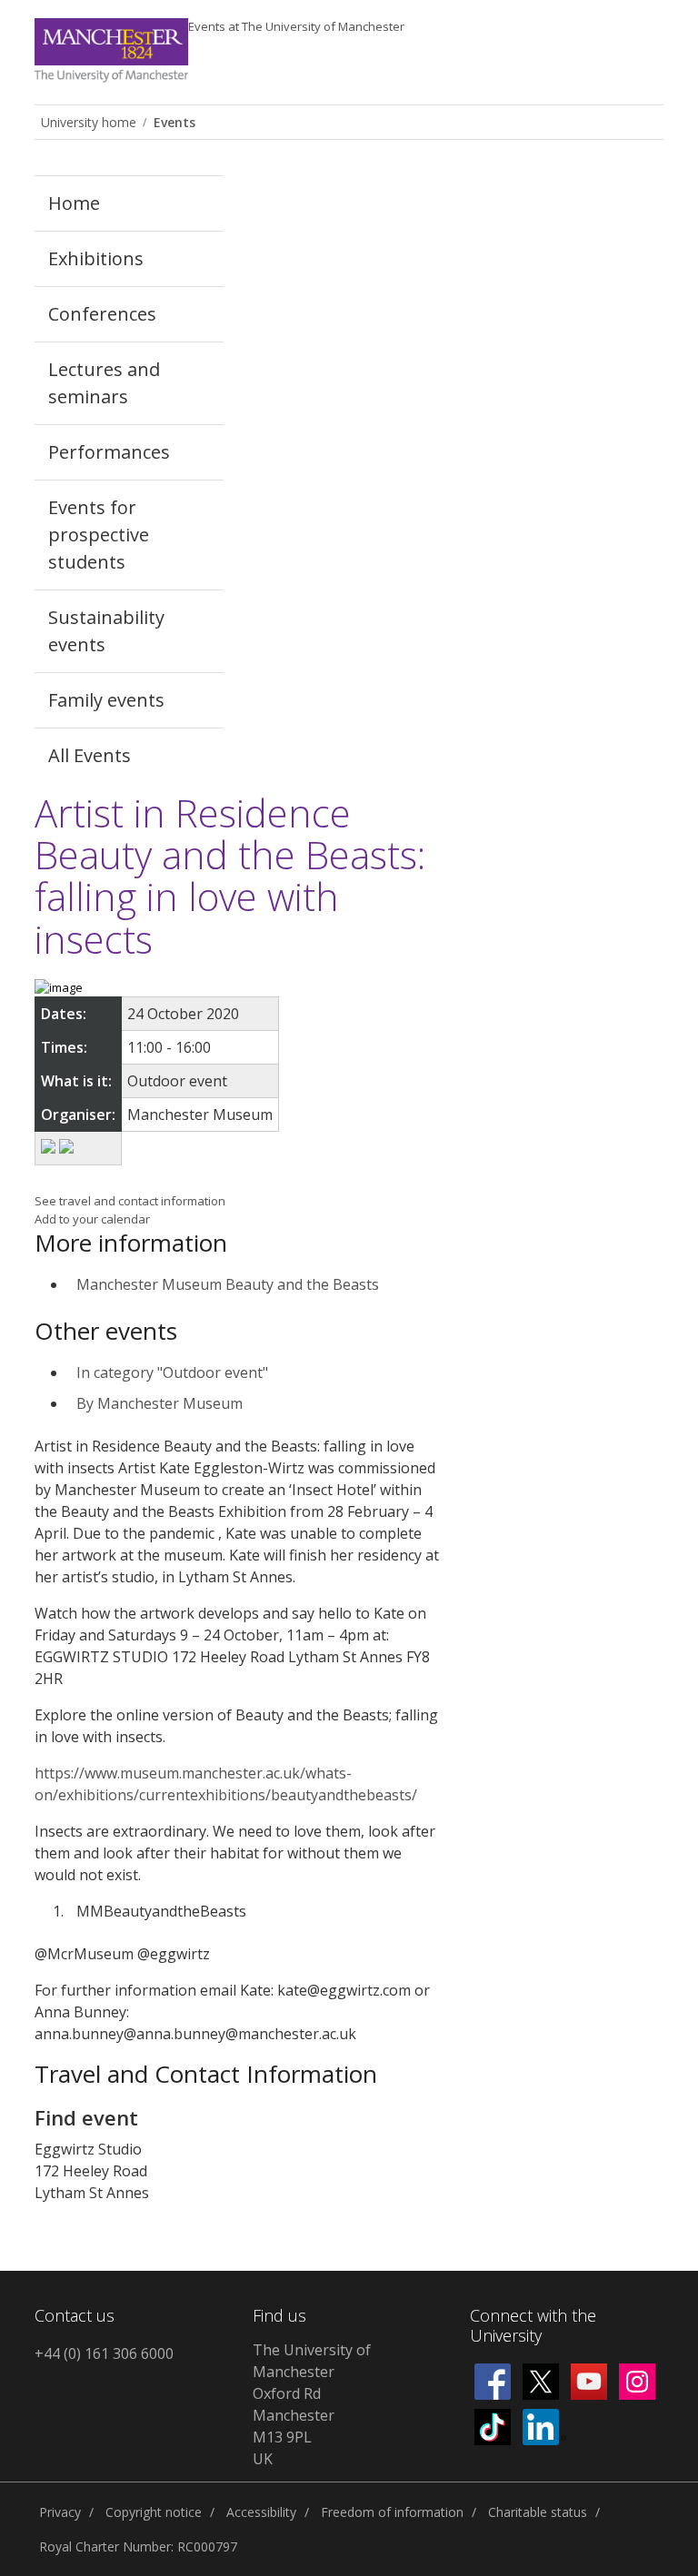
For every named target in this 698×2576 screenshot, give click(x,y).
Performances (109, 452)
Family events (106, 700)
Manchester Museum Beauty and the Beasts (228, 1284)
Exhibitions (96, 258)
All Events (90, 755)
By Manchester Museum (160, 1403)
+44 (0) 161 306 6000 (104, 2353)
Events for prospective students (99, 535)
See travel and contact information (130, 1201)
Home (74, 203)
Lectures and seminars (104, 383)
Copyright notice (154, 2512)
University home (89, 122)
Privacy (60, 2512)
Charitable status (538, 2512)
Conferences (102, 314)
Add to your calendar (92, 1219)
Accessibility (261, 2512)
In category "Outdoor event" (172, 1372)
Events (296, 26)
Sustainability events (106, 631)
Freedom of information (392, 2512)
